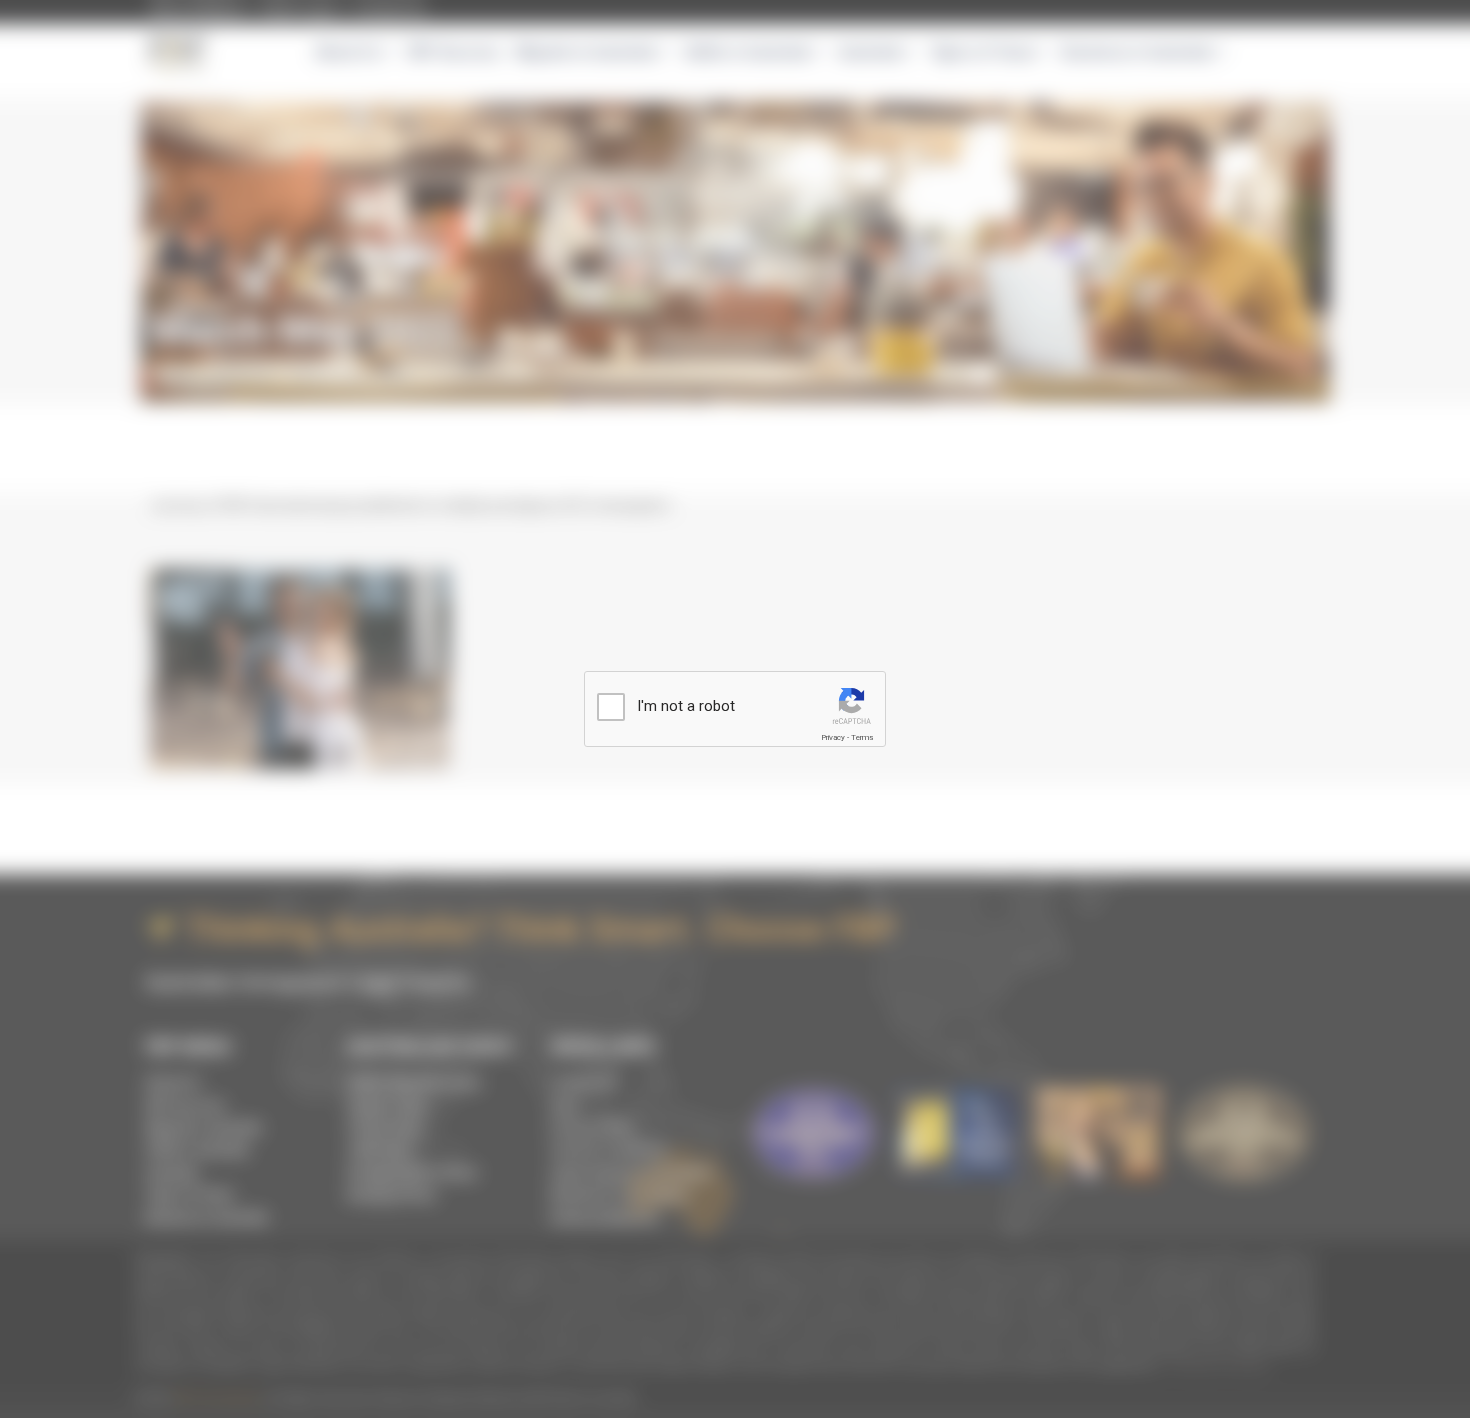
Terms (862, 737)
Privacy (833, 737)
